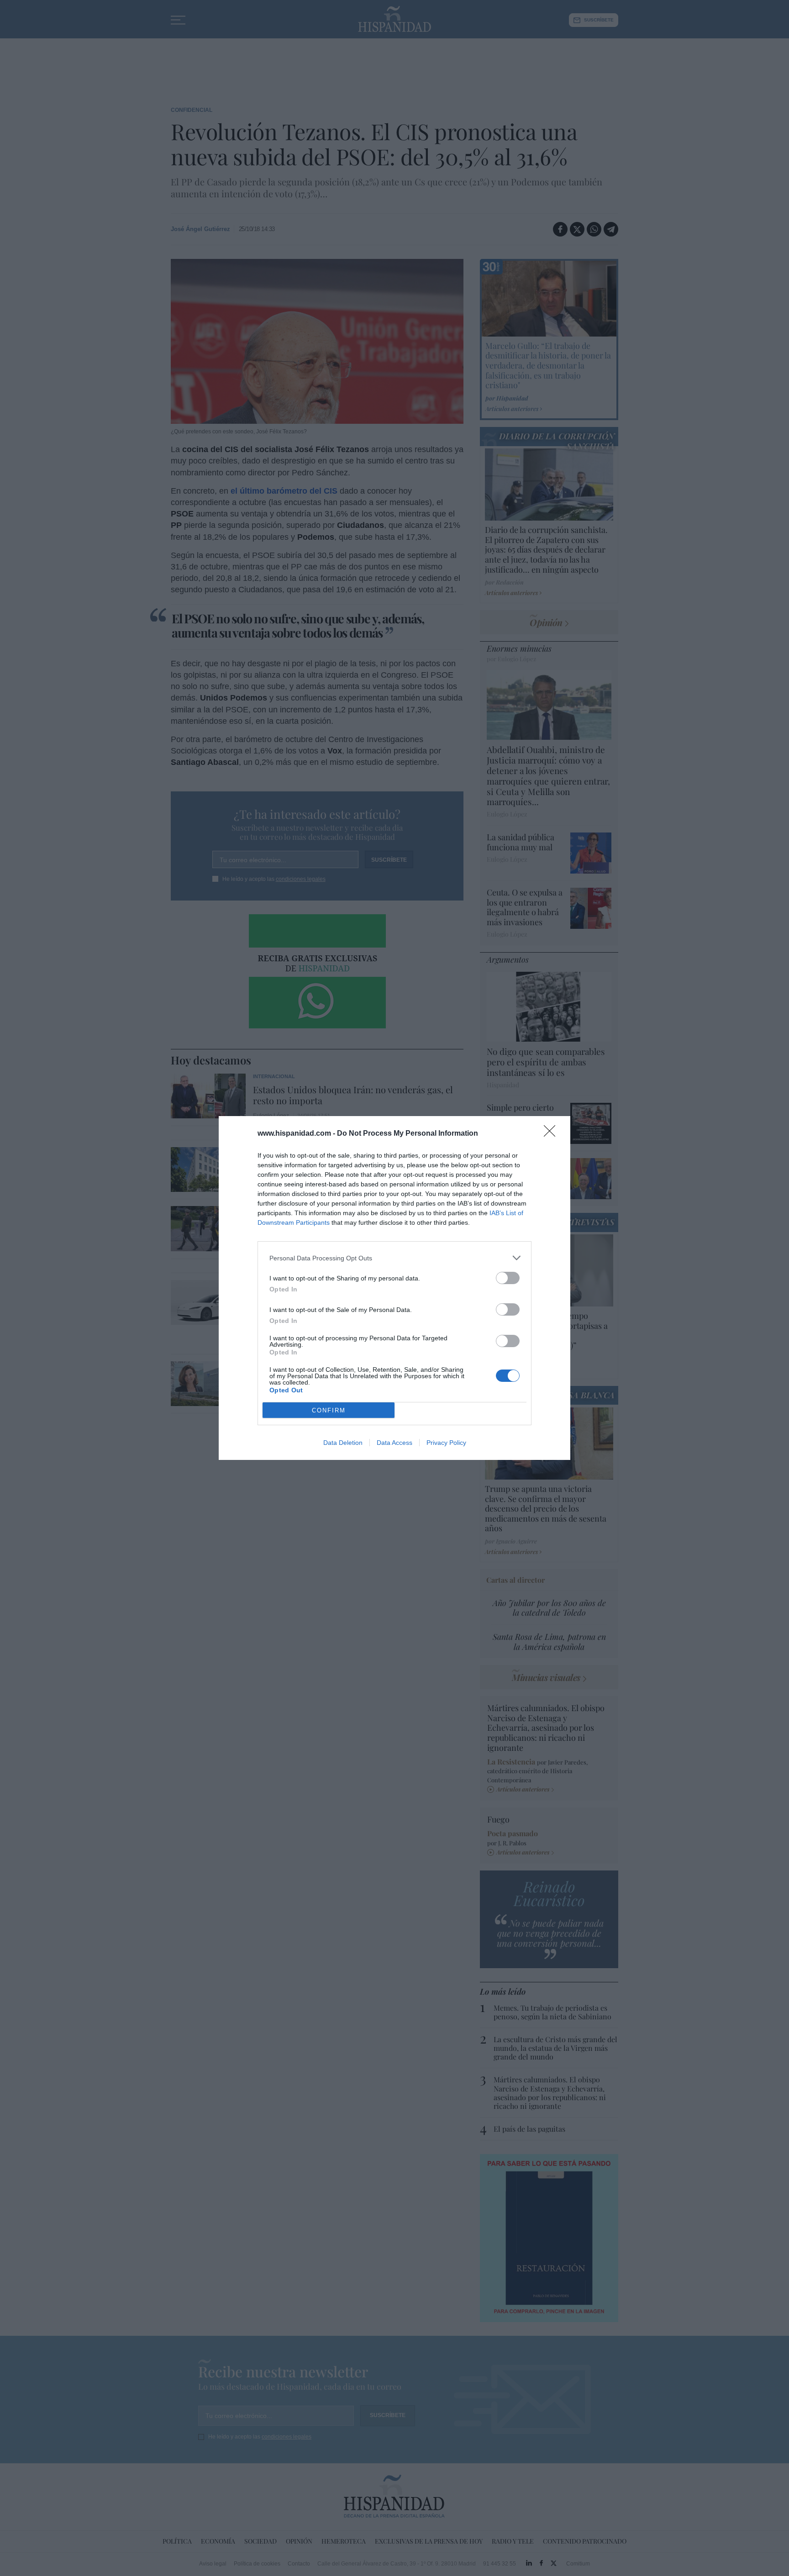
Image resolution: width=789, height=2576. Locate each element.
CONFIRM (329, 1410)
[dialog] (394, 1288)
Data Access (394, 1443)
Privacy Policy (446, 1443)
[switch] (508, 1278)
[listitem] (394, 1258)
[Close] (552, 1134)
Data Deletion (343, 1443)
